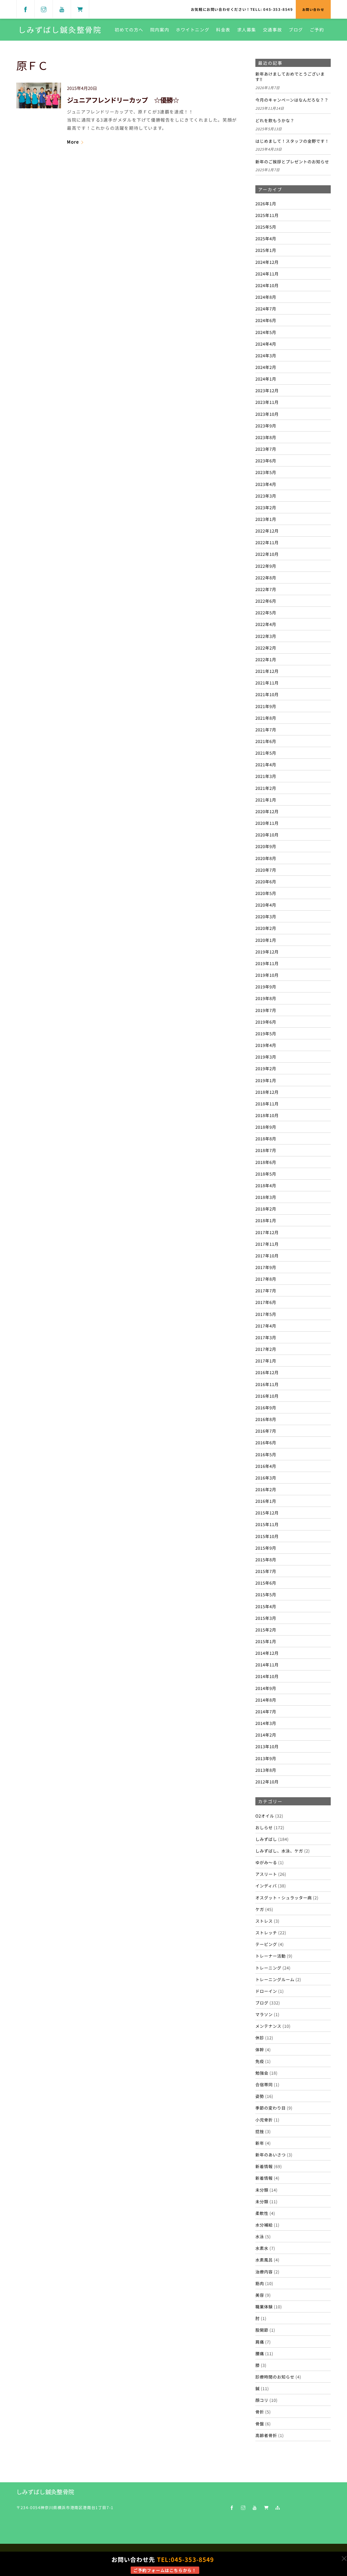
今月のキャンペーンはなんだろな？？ (292, 100)
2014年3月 (266, 1723)
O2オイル (265, 1816)
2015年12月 (267, 1513)
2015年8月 (266, 1559)
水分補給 (264, 2225)
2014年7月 (266, 1711)
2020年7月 (266, 870)
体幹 (260, 2049)
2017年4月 (266, 1326)
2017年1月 (266, 1361)
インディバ (266, 1886)
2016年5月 (266, 1454)
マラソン (264, 2014)
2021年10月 (267, 694)
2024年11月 (267, 274)
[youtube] (62, 9)
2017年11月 (267, 1244)
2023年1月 (266, 519)
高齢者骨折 (266, 2435)
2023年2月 (266, 507)
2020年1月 (266, 940)
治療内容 (264, 2272)
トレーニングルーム (275, 1979)
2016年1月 (266, 1501)
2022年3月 (266, 636)
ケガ (260, 1909)
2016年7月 (266, 1431)
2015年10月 (267, 1536)
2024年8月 (266, 297)
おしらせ (264, 1827)
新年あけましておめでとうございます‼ (290, 77)
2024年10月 (267, 285)
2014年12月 (267, 1653)
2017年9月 (266, 1267)
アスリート (266, 1874)
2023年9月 (266, 426)
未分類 (262, 2190)
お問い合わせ (313, 9)
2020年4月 (266, 905)
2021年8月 (266, 718)
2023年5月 (266, 472)
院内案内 (160, 30)
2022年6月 (266, 601)
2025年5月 (266, 227)
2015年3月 (266, 1618)
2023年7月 (266, 449)
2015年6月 (266, 1583)
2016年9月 (266, 1407)
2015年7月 (266, 1571)
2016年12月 (267, 1372)
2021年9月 (266, 706)
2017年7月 (266, 1290)
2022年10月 (267, 554)
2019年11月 (267, 963)
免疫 (260, 2061)
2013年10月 (267, 1746)
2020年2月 (266, 928)
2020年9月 (266, 846)
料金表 (223, 30)
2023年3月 (266, 496)
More (73, 142)
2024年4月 (266, 344)
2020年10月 (267, 835)
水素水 (262, 2248)
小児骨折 (264, 2120)
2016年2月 (266, 1489)
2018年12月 (267, 1092)
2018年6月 (266, 1162)
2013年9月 (266, 1758)
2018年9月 (266, 1127)
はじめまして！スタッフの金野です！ (292, 141)
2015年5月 (266, 1594)
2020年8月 (266, 858)
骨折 (260, 2412)
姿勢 (260, 2096)
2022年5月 (266, 612)
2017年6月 (266, 1302)
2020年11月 (267, 823)
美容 (260, 2295)
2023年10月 (267, 414)
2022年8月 (266, 578)
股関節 (262, 2330)
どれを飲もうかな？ (275, 121)
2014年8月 (266, 1700)
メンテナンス (268, 2026)
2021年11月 (267, 683)
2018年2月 (266, 1209)
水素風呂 (264, 2260)
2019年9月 (266, 987)
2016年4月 (266, 1466)
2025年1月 (266, 250)
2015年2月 (266, 1630)
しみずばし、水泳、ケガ (279, 1851)
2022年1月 (266, 659)
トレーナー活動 (271, 1956)
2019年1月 (266, 1080)
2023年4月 (266, 484)
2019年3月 (266, 1057)
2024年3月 (266, 355)
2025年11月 (267, 215)
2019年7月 (266, 1010)
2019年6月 (266, 1022)
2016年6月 (266, 1442)
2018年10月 (267, 1115)
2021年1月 (266, 800)
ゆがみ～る (266, 1862)
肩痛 (260, 2342)
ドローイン (266, 1991)
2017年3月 (266, 1337)
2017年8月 (266, 1279)
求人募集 (247, 30)
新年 (260, 2143)
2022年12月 (267, 531)
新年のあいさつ (271, 2155)
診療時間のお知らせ (275, 2377)
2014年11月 (267, 1665)
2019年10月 (267, 975)
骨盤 (260, 2423)
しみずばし (266, 1839)
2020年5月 (266, 893)
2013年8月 (266, 1770)
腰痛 (260, 2353)
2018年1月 (266, 1220)
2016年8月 (266, 1419)
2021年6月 (266, 741)
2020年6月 (266, 881)
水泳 (260, 2236)
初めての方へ (129, 30)
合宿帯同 (264, 2084)
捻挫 (260, 2131)
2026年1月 (266, 203)
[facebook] (25, 9)
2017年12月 (267, 1232)
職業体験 (264, 2306)
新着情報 (264, 2166)
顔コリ (262, 2400)
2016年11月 (267, 1384)
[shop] (80, 9)
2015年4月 (266, 1606)
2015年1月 (266, 1641)
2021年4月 (266, 764)
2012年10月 (267, 1782)
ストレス (264, 1921)
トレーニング (268, 1968)
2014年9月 (266, 1688)
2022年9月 (266, 566)
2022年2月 (266, 648)
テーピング (266, 1944)
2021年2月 (266, 788)
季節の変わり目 (271, 2108)
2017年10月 (267, 1255)
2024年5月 (266, 332)
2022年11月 (267, 542)
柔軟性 (262, 2213)
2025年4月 (266, 238)
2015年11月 (267, 1524)
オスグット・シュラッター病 (284, 1897)
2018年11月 (267, 1104)
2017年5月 (266, 1314)
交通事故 (272, 30)
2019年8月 (266, 998)
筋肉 (260, 2283)
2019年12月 (267, 952)
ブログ (296, 30)
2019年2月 (266, 1068)
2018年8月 (266, 1138)
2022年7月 (266, 589)
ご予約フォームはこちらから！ (165, 2570)
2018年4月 (266, 1185)
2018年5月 (266, 1174)
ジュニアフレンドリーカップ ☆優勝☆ (123, 100)
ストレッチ (266, 1932)
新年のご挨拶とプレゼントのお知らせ (292, 162)
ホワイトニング (193, 30)
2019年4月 (266, 1045)
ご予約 (317, 30)
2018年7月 (266, 1150)
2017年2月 (266, 1349)
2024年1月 (266, 379)
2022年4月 (266, 624)
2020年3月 (266, 916)
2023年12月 (267, 390)
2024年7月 (266, 309)
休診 (260, 2038)
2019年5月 (266, 1033)
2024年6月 (266, 320)
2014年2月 (266, 1735)
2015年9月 (266, 1548)
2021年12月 (267, 671)
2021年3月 (266, 776)
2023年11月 (267, 402)
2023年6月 (266, 460)
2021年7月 (266, 729)
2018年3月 (266, 1197)
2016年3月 (266, 1478)
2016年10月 (267, 1396)
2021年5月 (266, 753)
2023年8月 (266, 437)
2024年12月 (267, 262)
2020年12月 (267, 811)
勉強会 (262, 2073)
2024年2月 (266, 367)
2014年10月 (267, 1676)
